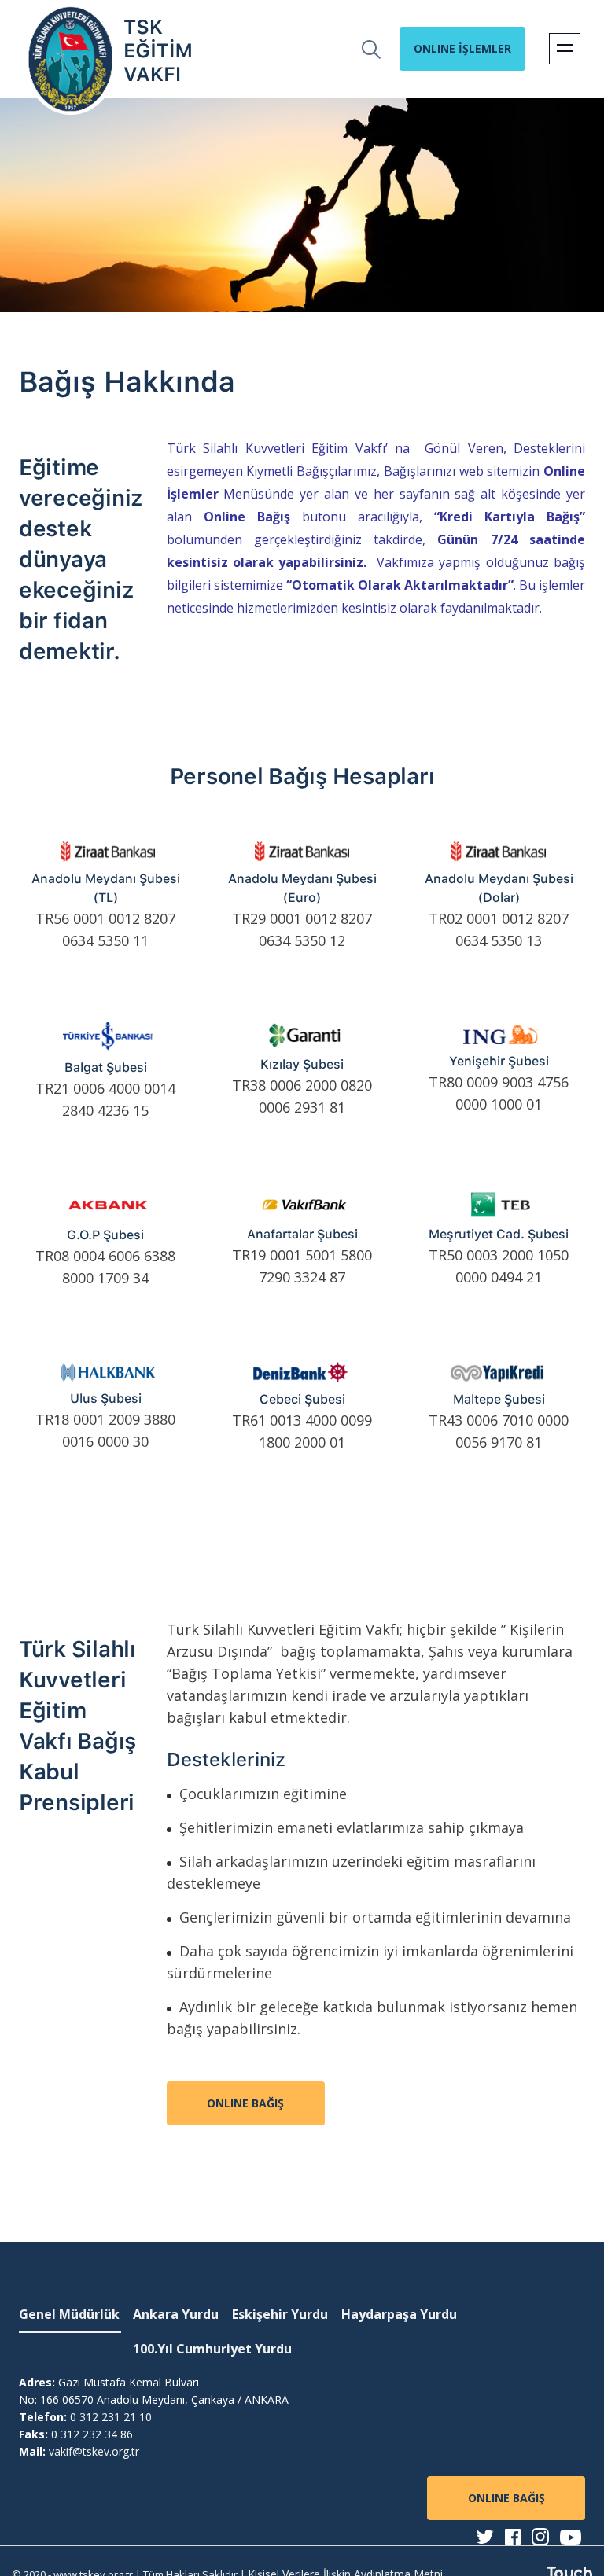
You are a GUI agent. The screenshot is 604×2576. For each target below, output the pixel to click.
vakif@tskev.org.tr (94, 2451)
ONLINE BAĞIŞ (245, 2103)
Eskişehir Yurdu (280, 2314)
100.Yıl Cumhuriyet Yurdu (212, 2349)
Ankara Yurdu (176, 2314)
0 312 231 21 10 (111, 2417)
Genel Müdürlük (69, 2314)
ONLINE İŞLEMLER (462, 48)
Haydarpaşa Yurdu (399, 2314)
